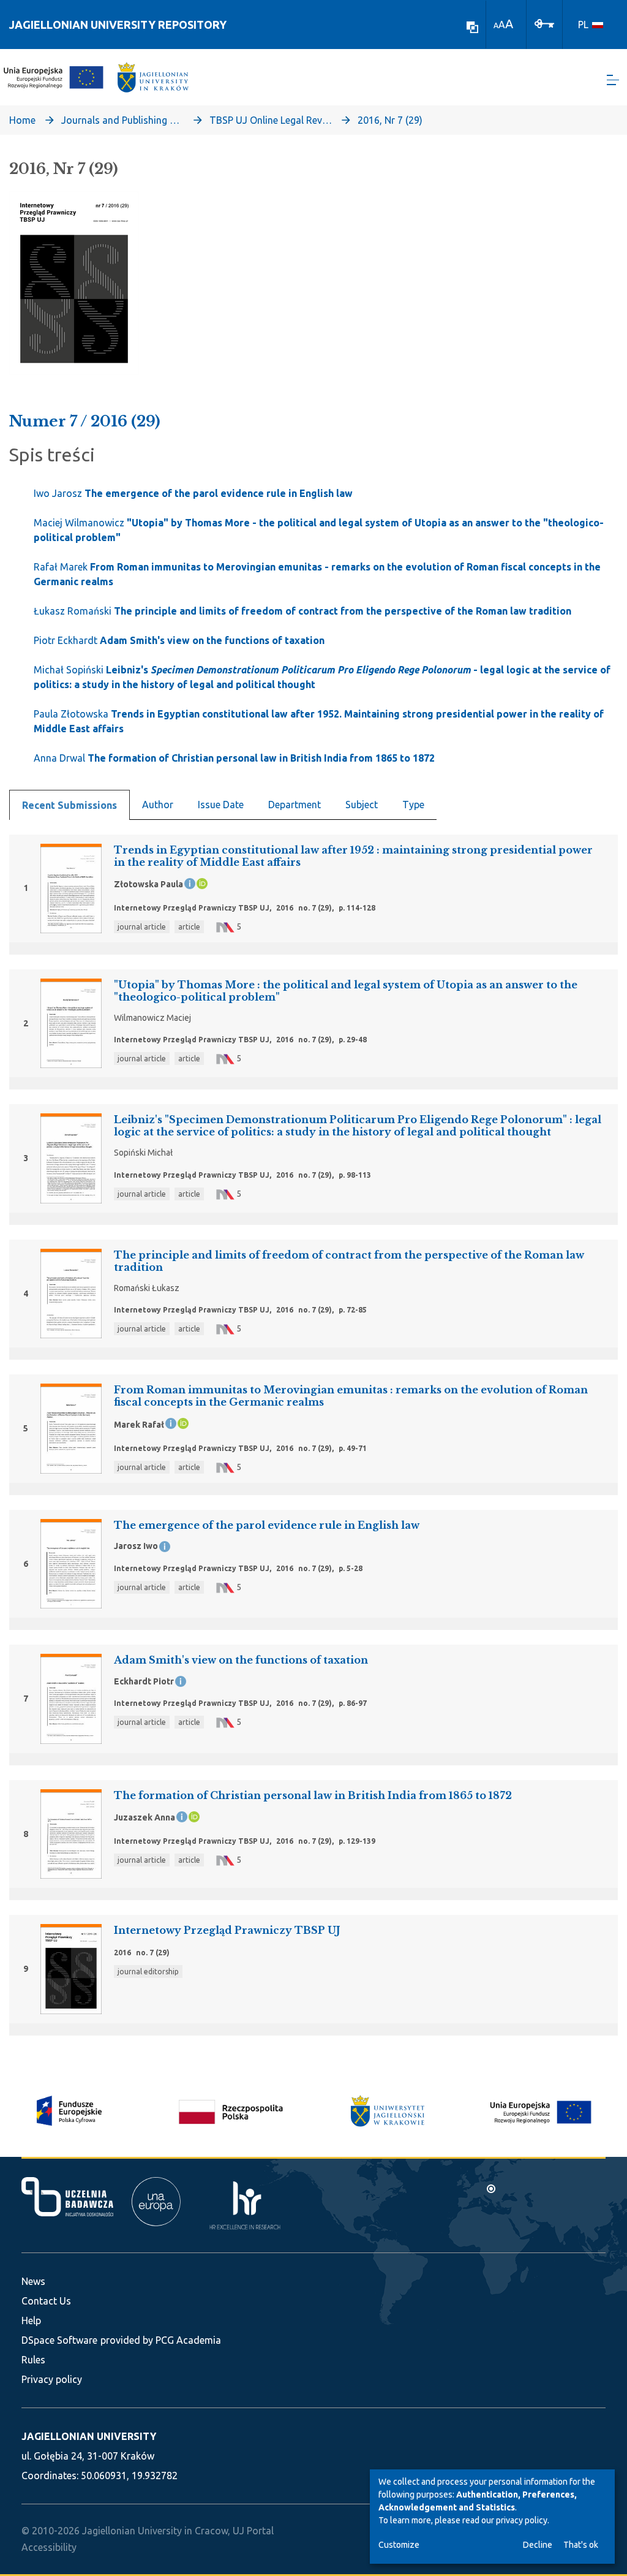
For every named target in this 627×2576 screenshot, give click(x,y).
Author (158, 805)
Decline (538, 2545)
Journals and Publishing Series (122, 120)
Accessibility (49, 2547)
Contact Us (46, 2301)
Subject (362, 805)
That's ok (581, 2545)
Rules (33, 2360)
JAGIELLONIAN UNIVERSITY (89, 2436)
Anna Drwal (234, 758)
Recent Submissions (69, 805)
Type (413, 805)
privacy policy (522, 2520)
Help (31, 2320)
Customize (399, 2545)
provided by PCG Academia (161, 2340)
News (33, 2281)
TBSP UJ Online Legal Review (271, 120)
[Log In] (544, 23)
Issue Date (221, 805)
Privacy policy (52, 2379)
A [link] (496, 25)
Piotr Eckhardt (179, 640)
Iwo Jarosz (193, 493)
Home (22, 120)
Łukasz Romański (302, 611)
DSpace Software (59, 2340)
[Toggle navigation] (613, 80)
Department (295, 805)
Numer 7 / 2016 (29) (85, 421)
